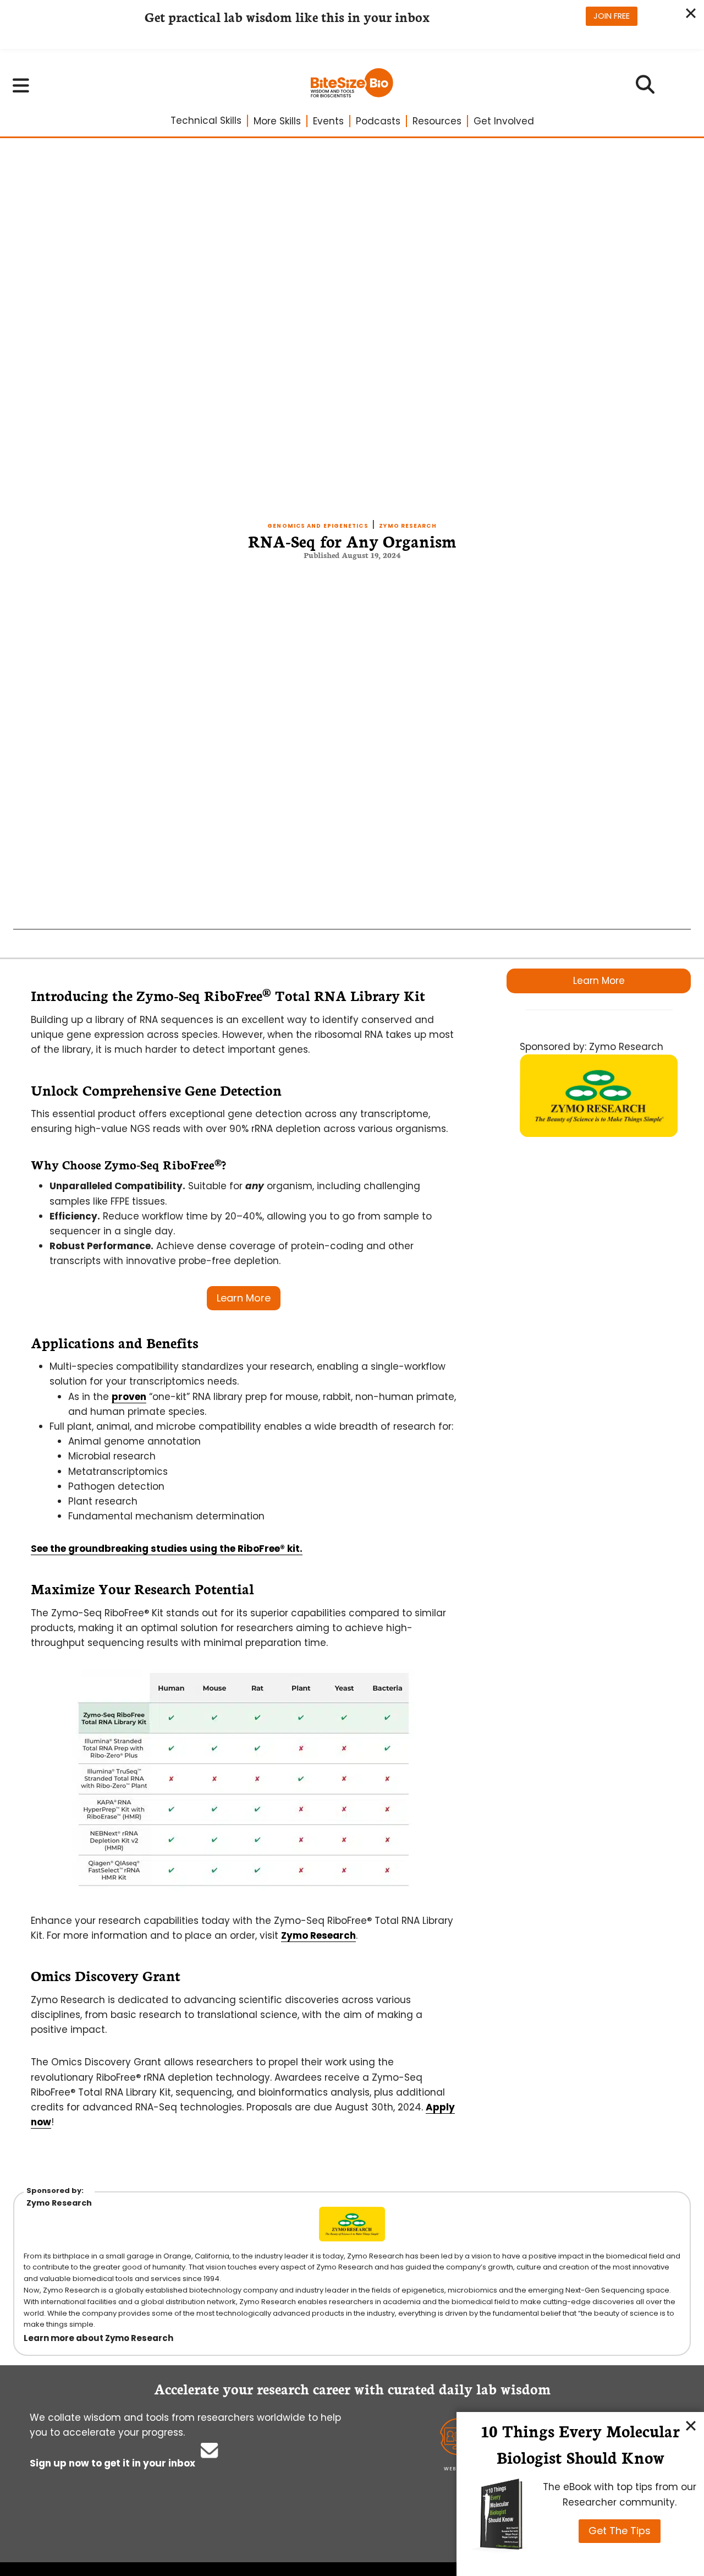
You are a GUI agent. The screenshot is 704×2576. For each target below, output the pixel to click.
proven (129, 1397)
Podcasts (378, 121)
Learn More (599, 981)
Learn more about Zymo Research (98, 2338)
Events (328, 121)
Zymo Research (408, 526)
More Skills (277, 121)
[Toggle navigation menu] (21, 85)
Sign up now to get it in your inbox (114, 2463)
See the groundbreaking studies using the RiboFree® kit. (167, 1549)
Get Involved (504, 121)
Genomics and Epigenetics (318, 526)
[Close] (691, 2425)
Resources (437, 121)
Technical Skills (206, 121)
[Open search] (645, 88)
